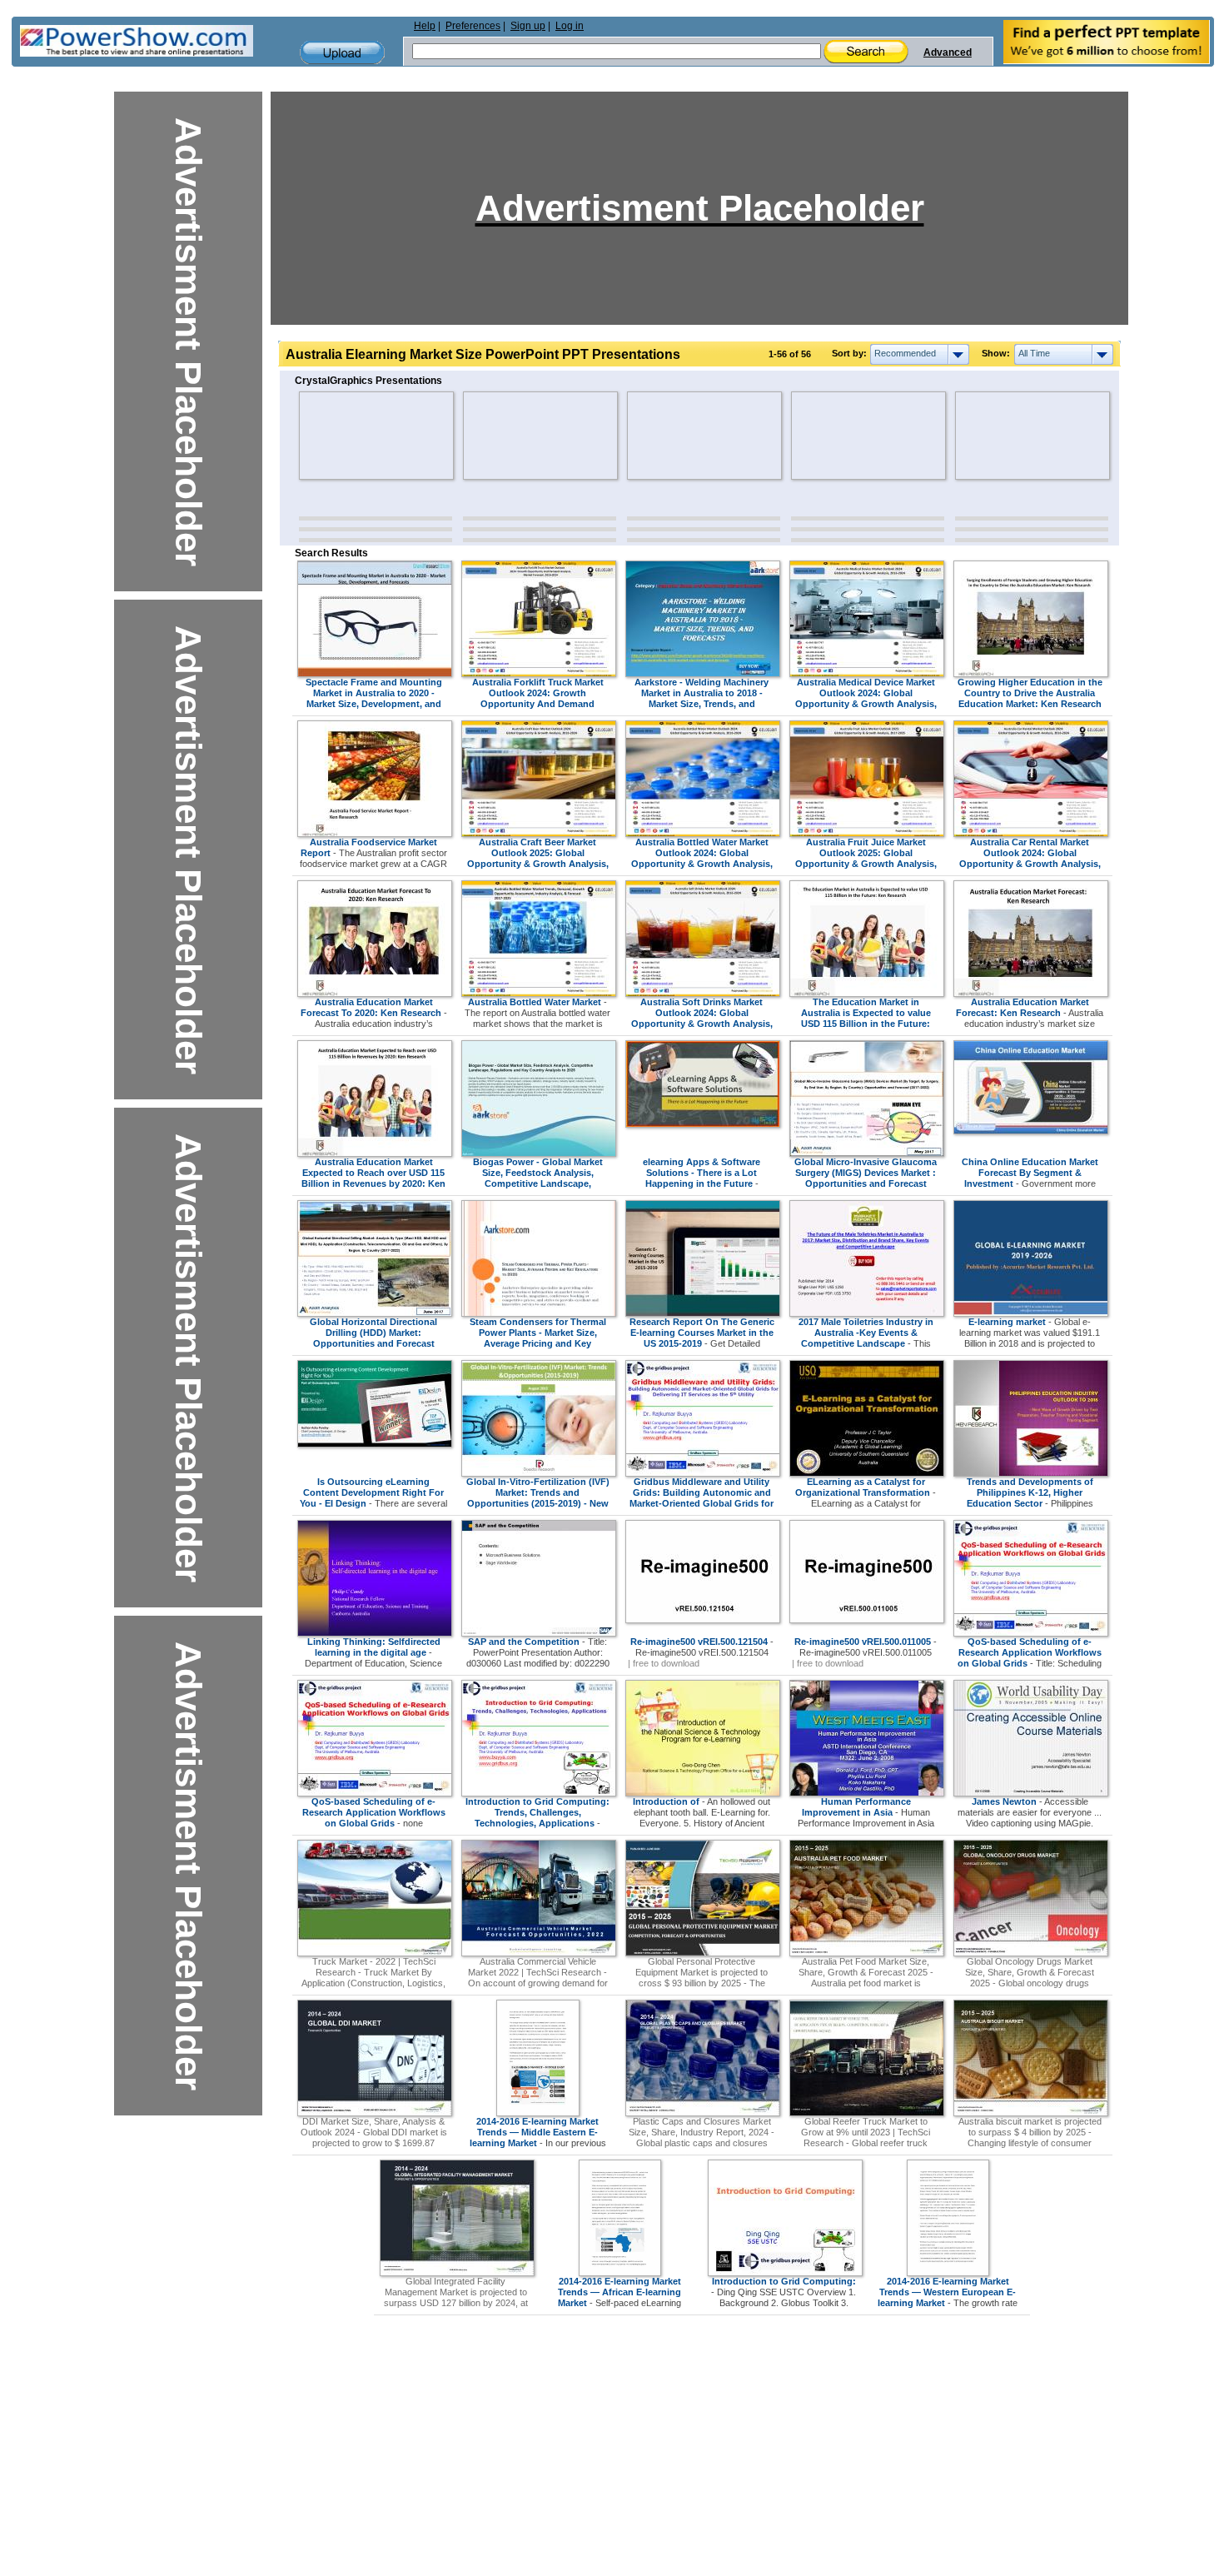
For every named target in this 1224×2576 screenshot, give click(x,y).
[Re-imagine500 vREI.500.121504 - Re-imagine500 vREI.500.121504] (703, 1620)
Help (425, 26)
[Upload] (342, 53)
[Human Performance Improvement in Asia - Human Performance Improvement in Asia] (867, 1793)
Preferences (473, 26)
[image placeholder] (348, 436)
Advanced (948, 52)
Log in (570, 26)
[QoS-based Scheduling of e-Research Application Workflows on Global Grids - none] (375, 1793)
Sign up (528, 26)
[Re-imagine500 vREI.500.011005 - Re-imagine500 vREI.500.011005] (867, 1620)
